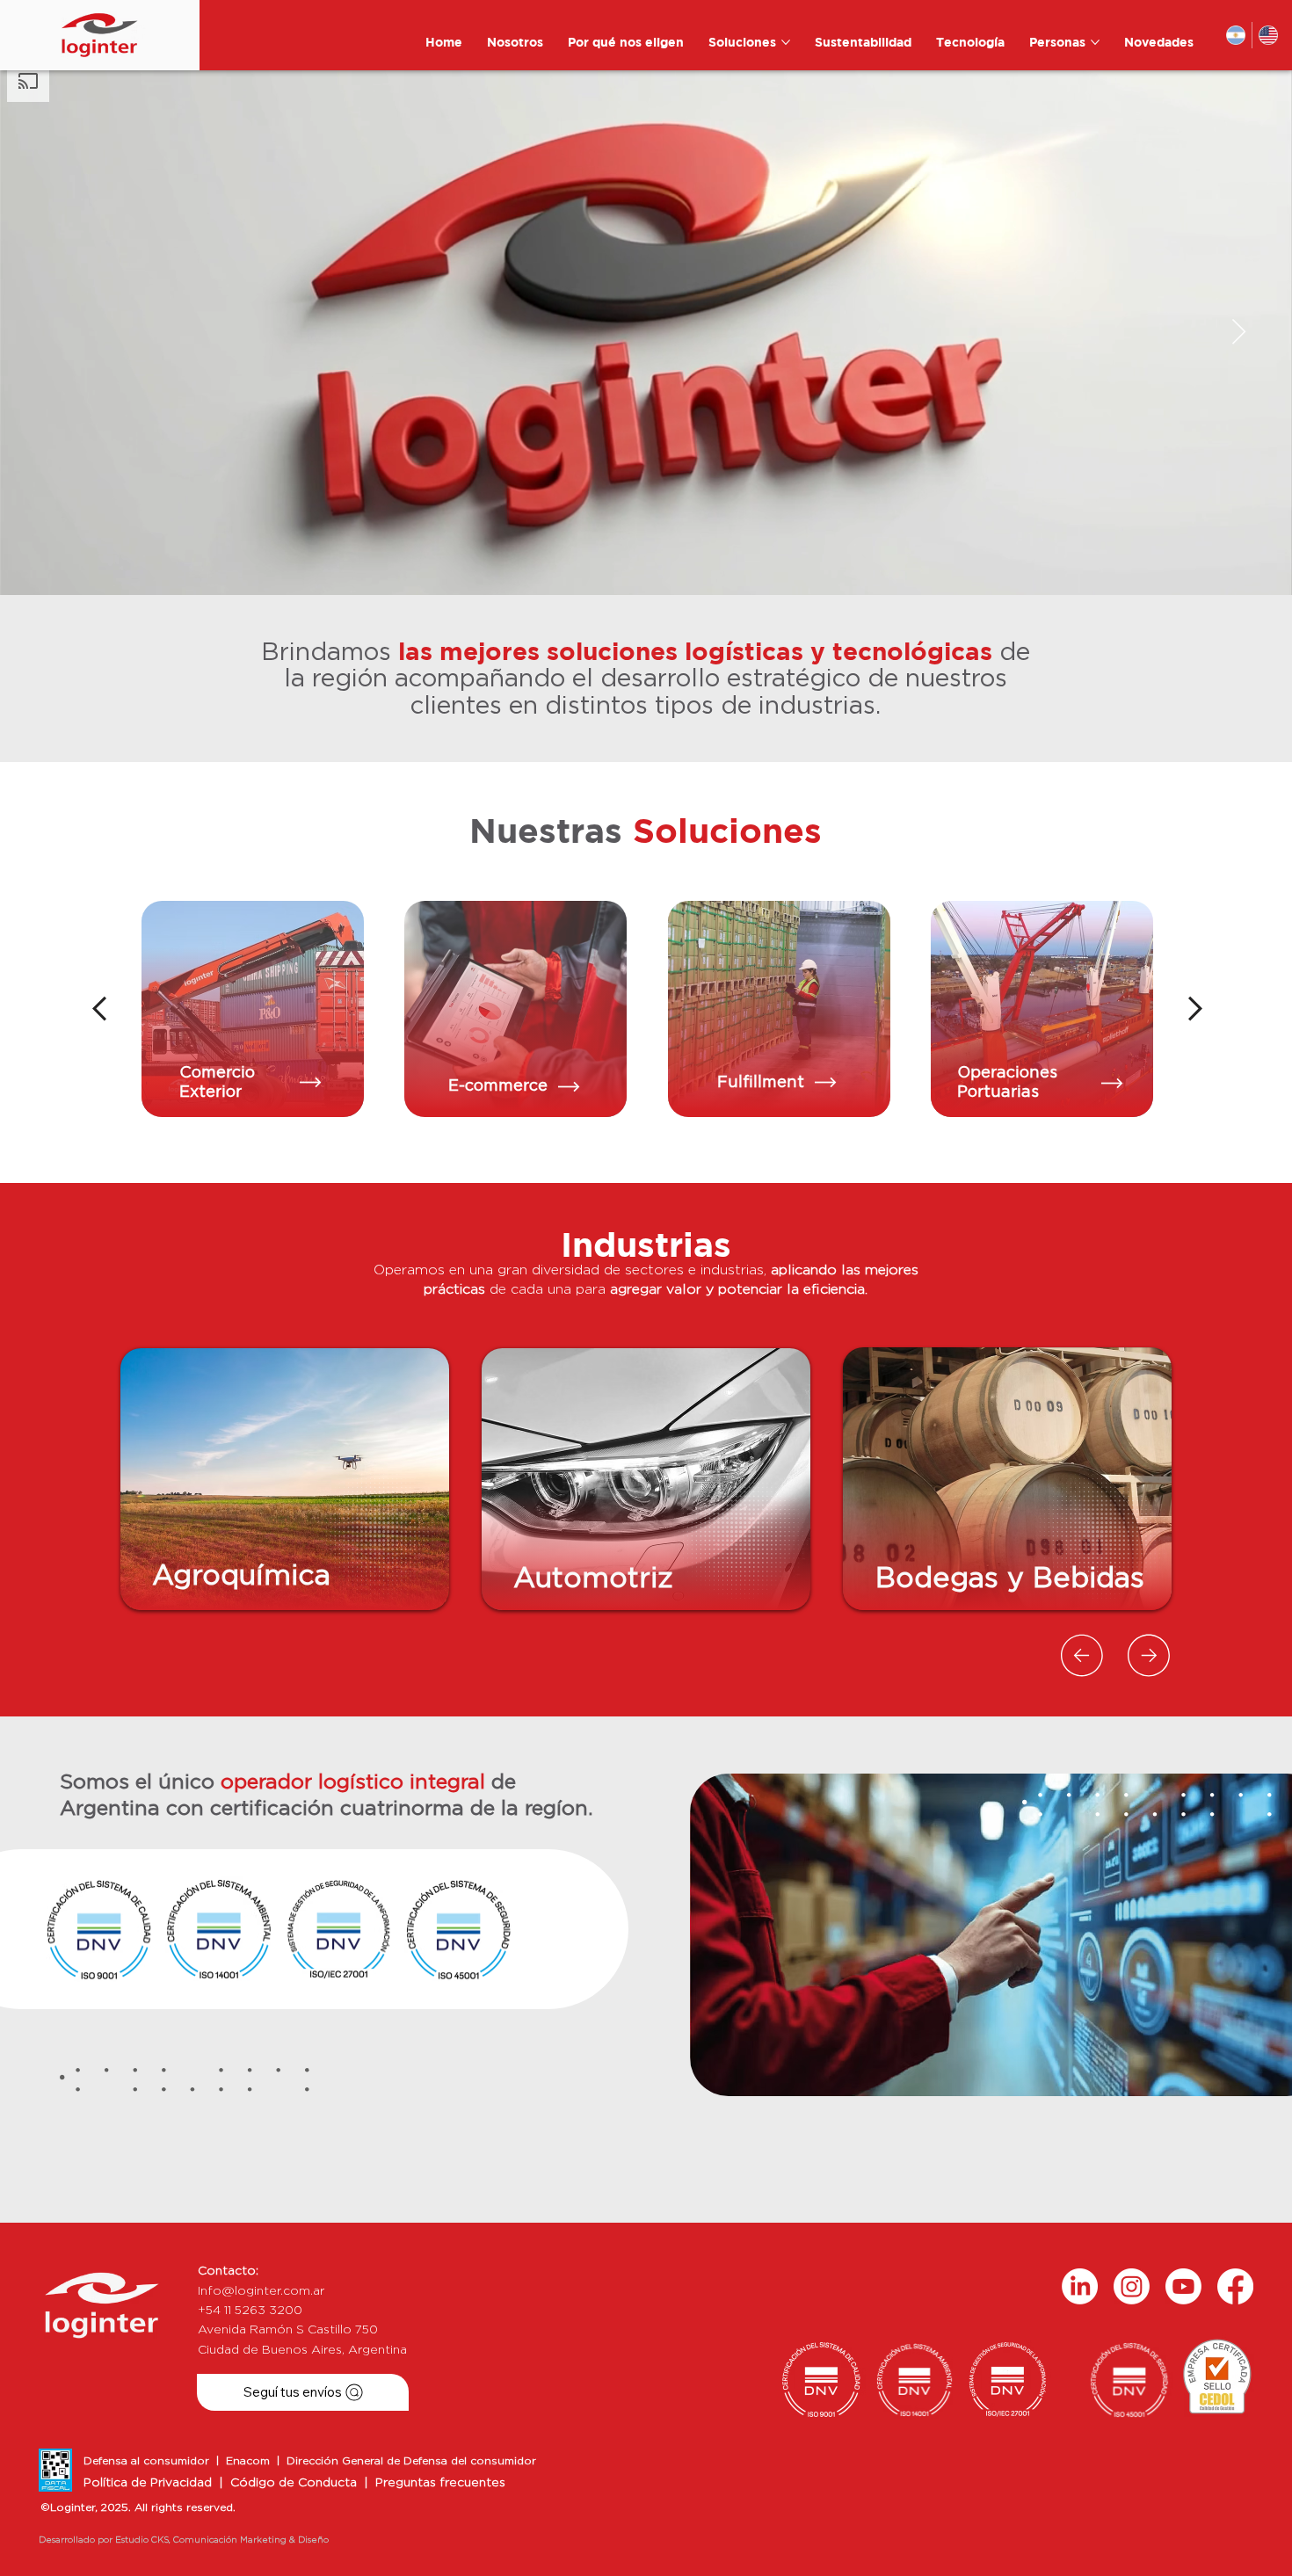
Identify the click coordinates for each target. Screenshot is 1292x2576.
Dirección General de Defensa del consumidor (411, 2461)
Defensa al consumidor (150, 2461)
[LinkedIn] (1080, 2286)
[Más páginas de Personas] (1095, 42)
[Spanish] (1235, 35)
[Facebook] (1235, 2286)
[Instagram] (1132, 2286)
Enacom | (256, 2461)
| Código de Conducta (288, 2483)
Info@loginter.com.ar (261, 2291)
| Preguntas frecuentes (435, 2483)
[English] (1268, 35)
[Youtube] (1183, 2286)
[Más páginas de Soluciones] (786, 42)
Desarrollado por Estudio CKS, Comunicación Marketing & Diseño (184, 2540)
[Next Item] (1239, 333)
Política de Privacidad (148, 2483)
